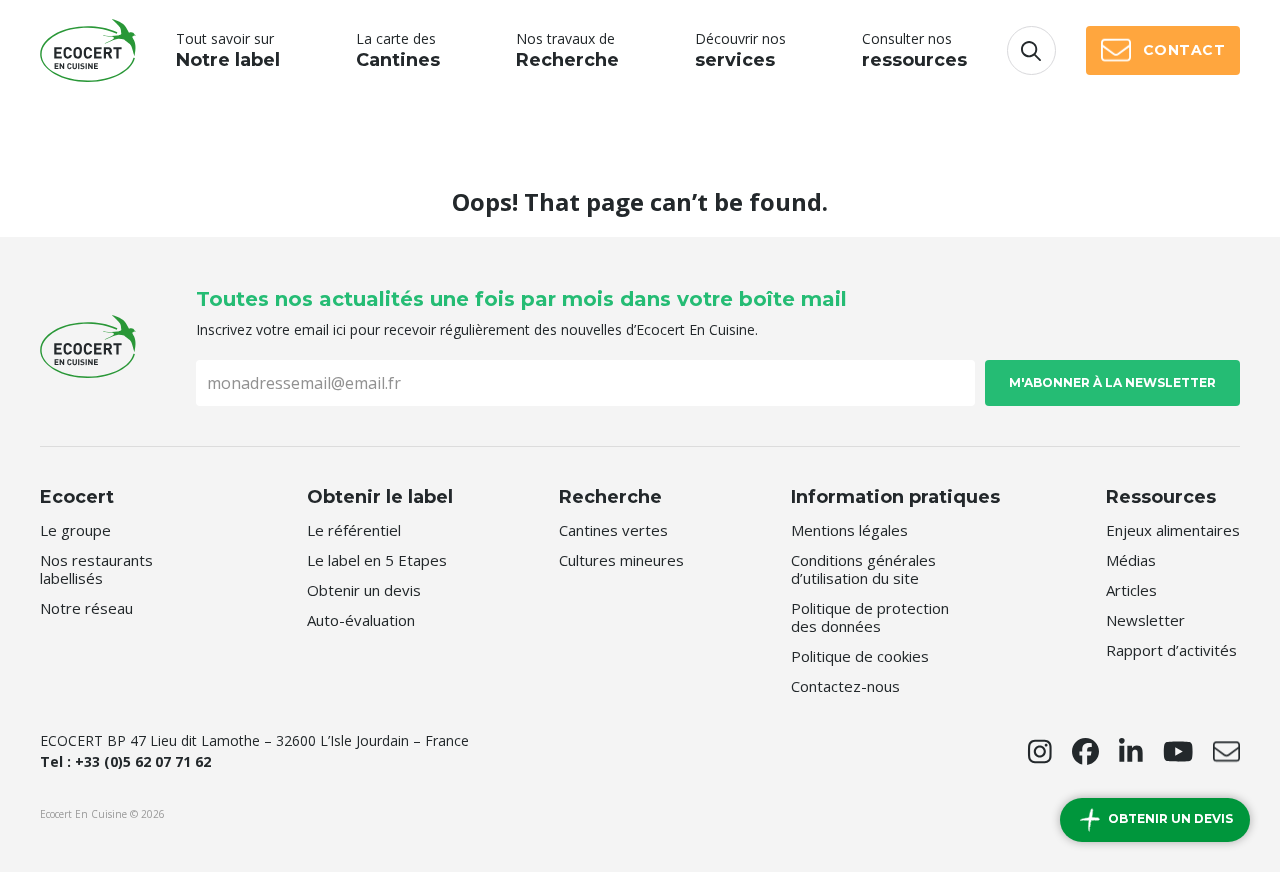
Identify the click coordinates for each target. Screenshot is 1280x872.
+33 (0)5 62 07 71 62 (143, 761)
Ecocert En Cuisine (88, 50)
